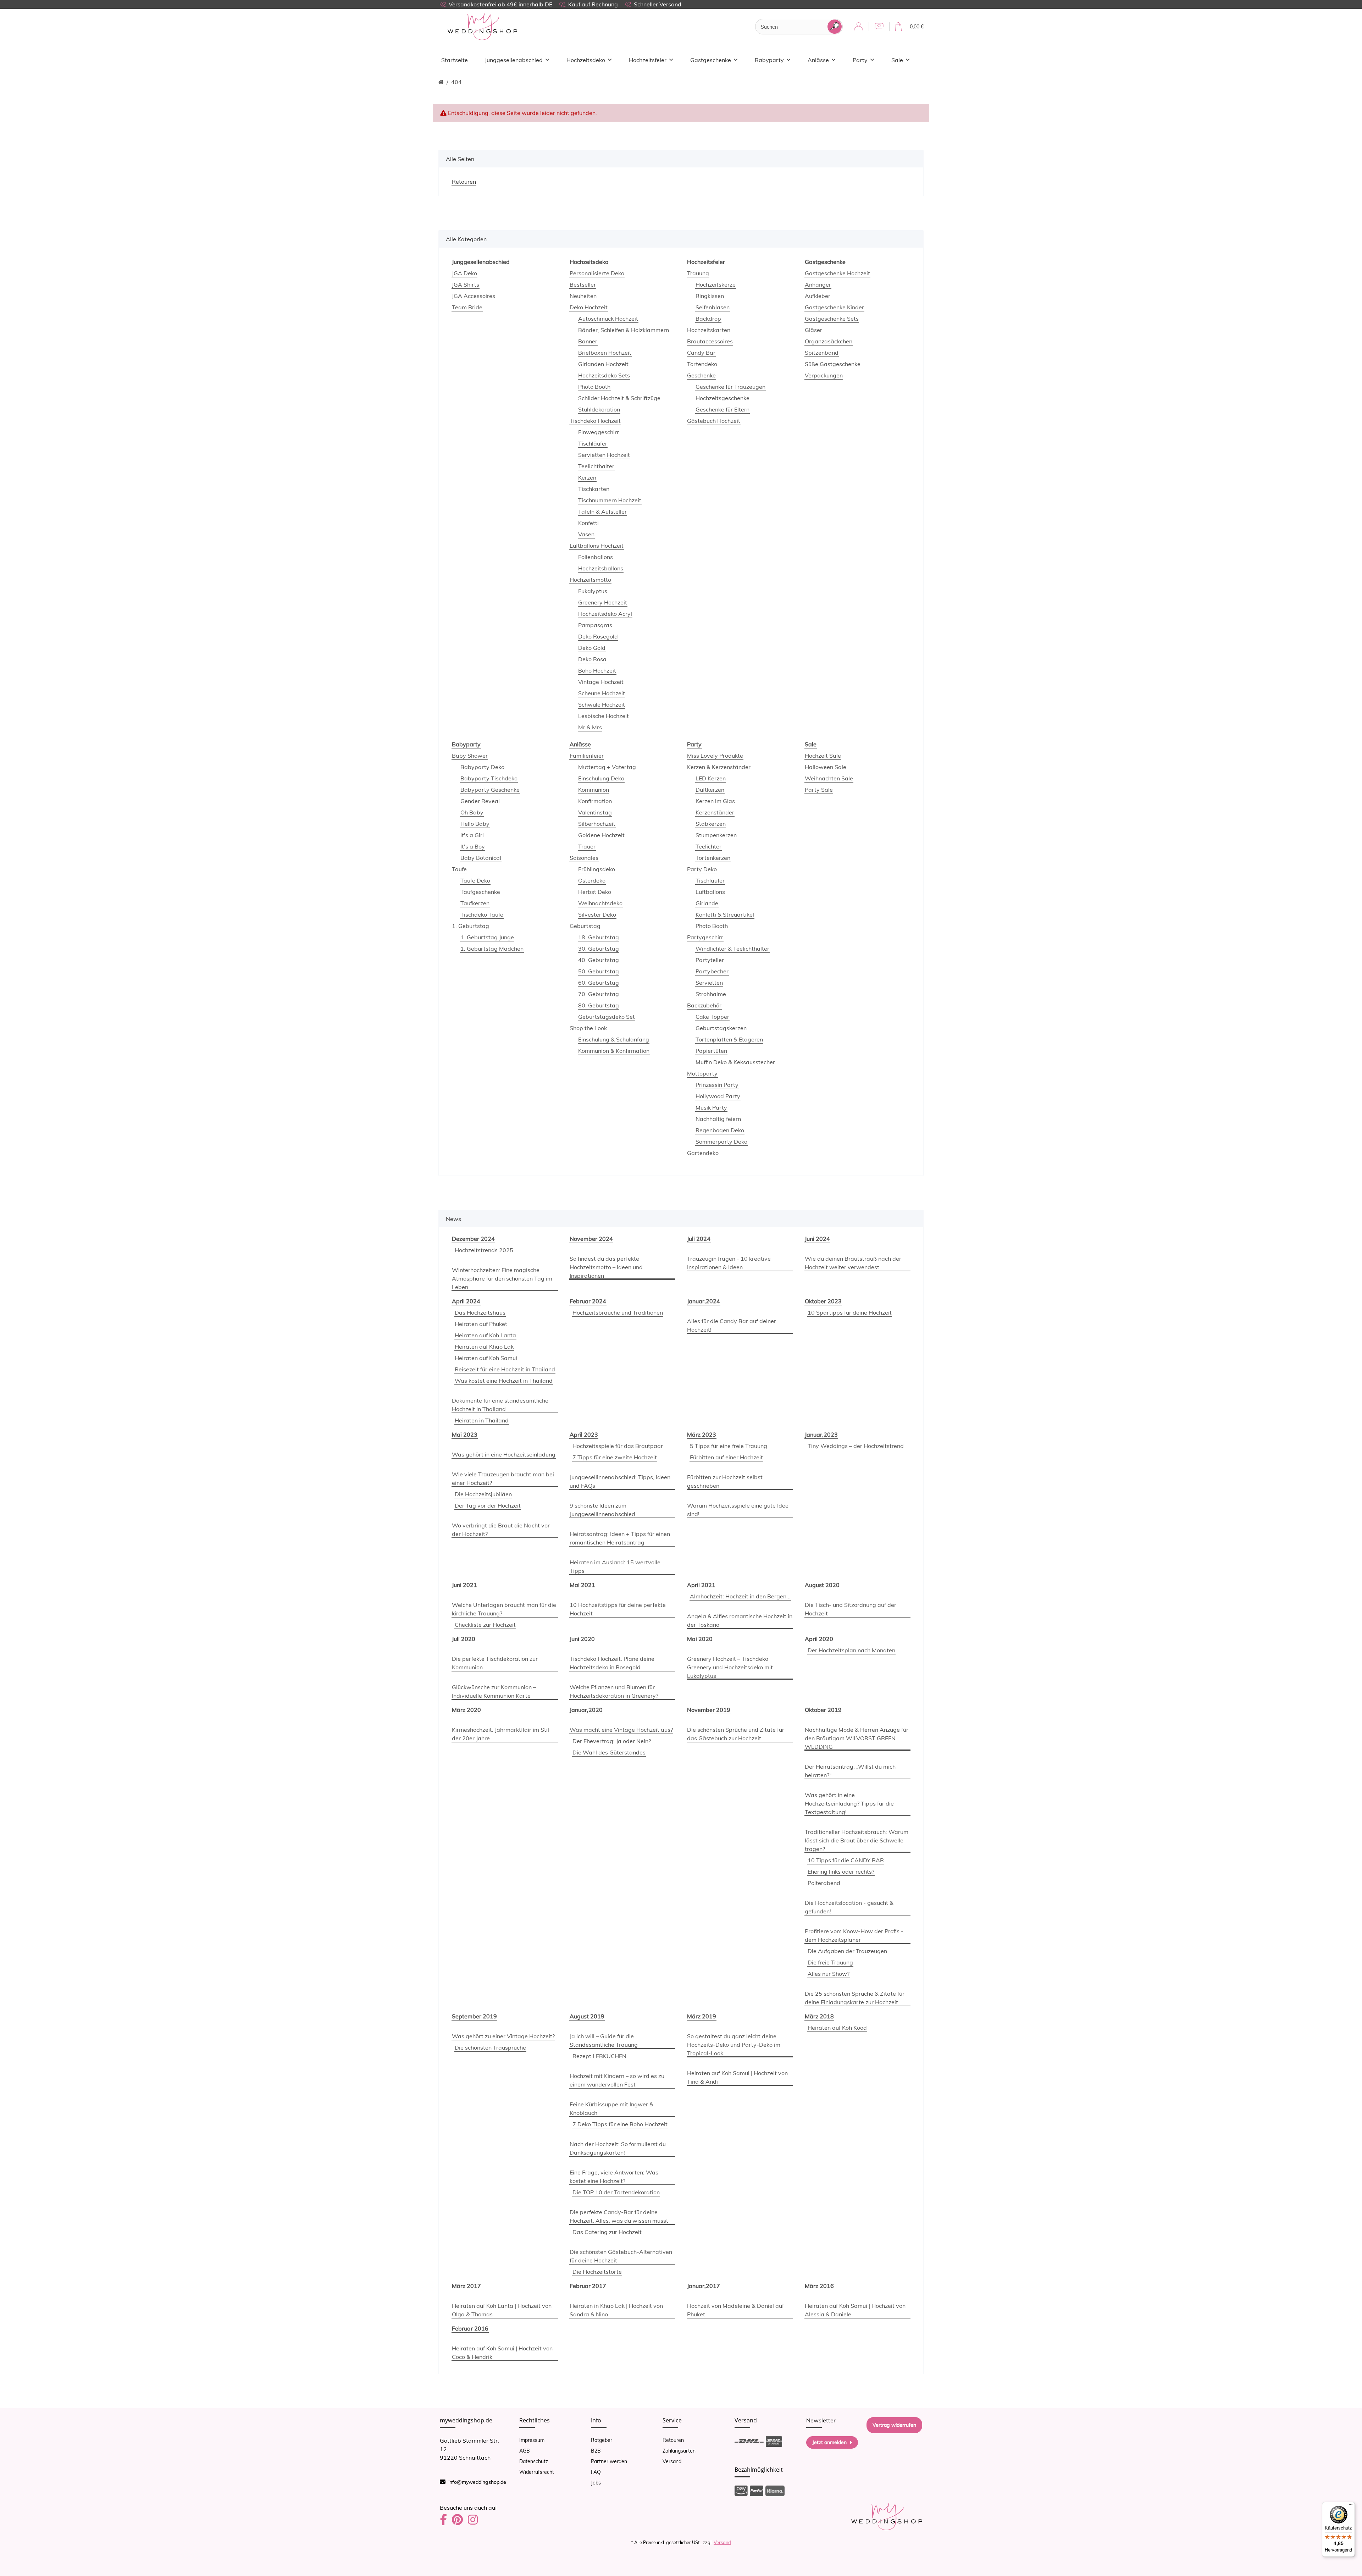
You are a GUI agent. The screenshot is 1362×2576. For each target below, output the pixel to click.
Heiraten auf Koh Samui (486, 1358)
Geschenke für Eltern (722, 409)
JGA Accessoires (474, 296)
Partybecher (712, 971)
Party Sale (819, 790)
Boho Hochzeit (597, 670)
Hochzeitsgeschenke (722, 398)
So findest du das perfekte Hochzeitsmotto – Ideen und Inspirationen (606, 1267)
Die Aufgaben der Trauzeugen (847, 1951)
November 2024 (591, 1239)
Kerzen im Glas (715, 801)
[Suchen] (835, 27)
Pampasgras (595, 625)
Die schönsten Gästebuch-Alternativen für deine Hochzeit (621, 2256)
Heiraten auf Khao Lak (484, 1347)
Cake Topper (712, 1017)
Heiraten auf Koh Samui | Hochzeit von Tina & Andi (737, 2077)
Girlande (707, 903)
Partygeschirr (705, 937)
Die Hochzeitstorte (597, 2272)
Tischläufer (593, 443)
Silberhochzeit (597, 824)
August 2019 (587, 2016)
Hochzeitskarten (709, 330)
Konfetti (588, 523)
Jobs (596, 2483)
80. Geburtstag (599, 1005)
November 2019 (709, 1710)
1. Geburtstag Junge (487, 937)
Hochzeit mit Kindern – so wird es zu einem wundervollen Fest (617, 2080)
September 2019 (474, 2016)
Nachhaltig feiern (718, 1119)
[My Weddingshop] (482, 27)
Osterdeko (592, 880)
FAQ (596, 2472)
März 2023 (702, 1435)
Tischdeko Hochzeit (595, 421)
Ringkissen (710, 296)
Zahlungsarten (679, 2451)
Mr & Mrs (590, 727)
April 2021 (701, 1585)
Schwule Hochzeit (602, 704)
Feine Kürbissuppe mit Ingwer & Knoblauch (611, 2108)
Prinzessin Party (717, 1085)
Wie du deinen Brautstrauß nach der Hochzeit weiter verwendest (853, 1263)
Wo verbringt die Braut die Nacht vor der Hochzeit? (501, 1530)
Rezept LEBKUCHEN (599, 2056)
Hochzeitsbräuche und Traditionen (618, 1312)
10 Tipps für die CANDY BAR (846, 1860)
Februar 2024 (588, 1301)
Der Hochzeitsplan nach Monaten (851, 1650)
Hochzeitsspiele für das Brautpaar (618, 1446)
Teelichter (708, 846)
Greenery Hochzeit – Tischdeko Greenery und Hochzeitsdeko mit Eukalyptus (730, 1667)
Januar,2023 (821, 1435)
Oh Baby (472, 812)
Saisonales (584, 858)
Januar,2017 (704, 2286)
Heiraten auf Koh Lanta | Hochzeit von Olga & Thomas (502, 2310)
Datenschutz (534, 2461)
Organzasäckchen (829, 341)
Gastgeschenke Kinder (834, 307)
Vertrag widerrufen (894, 2425)
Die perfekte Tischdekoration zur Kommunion (495, 1663)
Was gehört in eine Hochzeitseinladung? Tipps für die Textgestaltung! (849, 1803)
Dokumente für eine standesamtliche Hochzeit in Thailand (500, 1405)
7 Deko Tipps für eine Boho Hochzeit (620, 2124)
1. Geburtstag (470, 926)
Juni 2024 (817, 1239)
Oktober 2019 (823, 1710)
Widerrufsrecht (537, 2472)
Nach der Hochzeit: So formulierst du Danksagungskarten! (618, 2148)
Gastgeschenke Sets (832, 319)
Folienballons (596, 557)
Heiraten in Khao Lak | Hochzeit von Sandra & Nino (616, 2310)
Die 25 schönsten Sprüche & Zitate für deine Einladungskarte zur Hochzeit (855, 1998)
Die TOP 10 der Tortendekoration (616, 2192)
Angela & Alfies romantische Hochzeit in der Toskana (740, 1620)
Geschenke (701, 375)
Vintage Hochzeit (601, 682)
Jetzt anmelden (829, 2442)
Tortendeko (702, 364)
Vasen (586, 534)
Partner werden (609, 2461)
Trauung (698, 273)
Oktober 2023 (823, 1301)
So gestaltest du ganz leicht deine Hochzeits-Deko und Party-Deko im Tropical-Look (734, 2045)
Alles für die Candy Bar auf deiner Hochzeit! (732, 1325)
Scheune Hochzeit (602, 693)
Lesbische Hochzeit (604, 716)
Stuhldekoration (599, 409)
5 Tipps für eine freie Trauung (729, 1446)
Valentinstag (595, 812)
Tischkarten (594, 489)
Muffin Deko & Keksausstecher (735, 1062)
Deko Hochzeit (589, 307)
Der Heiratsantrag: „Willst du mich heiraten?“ (850, 1771)
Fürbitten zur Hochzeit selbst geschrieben (725, 1481)
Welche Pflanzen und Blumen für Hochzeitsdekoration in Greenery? (614, 1691)
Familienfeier (587, 756)
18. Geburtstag (599, 937)
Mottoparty (702, 1073)
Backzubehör (704, 1005)
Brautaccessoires (710, 341)
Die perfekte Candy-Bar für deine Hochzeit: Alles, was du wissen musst (619, 2216)
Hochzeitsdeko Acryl (605, 614)
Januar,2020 (586, 1710)
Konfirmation (595, 801)
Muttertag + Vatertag (607, 767)
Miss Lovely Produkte (715, 756)
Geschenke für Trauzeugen (730, 387)
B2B (596, 2451)
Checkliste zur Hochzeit (485, 1625)
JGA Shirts (466, 284)
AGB (525, 2451)
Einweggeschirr (599, 432)
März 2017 (466, 2286)
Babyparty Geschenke (490, 790)
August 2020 (822, 1585)
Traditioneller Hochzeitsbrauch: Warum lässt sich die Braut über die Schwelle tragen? (857, 1840)
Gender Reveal (480, 801)
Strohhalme (711, 994)
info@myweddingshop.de (477, 2482)
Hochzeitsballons (601, 568)
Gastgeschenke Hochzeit (837, 273)
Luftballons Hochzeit (597, 546)
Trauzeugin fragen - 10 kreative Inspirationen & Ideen (729, 1263)
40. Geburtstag (599, 960)
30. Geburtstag (599, 949)
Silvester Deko (597, 914)
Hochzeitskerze (716, 284)
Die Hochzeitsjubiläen (483, 1494)
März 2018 (819, 2016)
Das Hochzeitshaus (480, 1312)
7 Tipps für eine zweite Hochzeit (615, 1457)
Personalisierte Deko (597, 273)
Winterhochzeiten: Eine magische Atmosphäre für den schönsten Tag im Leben (502, 1278)
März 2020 (466, 1710)
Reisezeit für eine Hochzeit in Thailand (505, 1369)
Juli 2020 (464, 1639)
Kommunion (594, 790)
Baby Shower (470, 756)
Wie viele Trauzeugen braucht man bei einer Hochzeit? (503, 1478)
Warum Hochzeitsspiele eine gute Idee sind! (738, 1510)
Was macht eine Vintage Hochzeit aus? (621, 1730)
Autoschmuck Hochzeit (608, 319)
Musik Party (711, 1107)
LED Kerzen (711, 778)
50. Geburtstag (599, 971)
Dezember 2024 (473, 1239)
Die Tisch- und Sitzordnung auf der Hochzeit (851, 1609)
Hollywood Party (718, 1096)
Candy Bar (701, 353)
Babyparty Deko (482, 767)
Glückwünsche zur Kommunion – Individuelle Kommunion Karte (494, 1691)
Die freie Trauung (830, 1962)
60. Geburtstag (599, 983)
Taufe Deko (475, 880)
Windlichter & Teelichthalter (732, 949)
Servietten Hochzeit (604, 455)
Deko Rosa (592, 659)
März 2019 (702, 2016)
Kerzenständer (715, 812)
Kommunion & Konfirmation (614, 1051)
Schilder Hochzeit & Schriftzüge (619, 398)
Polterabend (824, 1883)
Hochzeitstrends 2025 (484, 1250)
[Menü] (1351, 2506)
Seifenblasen (713, 307)
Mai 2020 (700, 1639)
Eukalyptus (593, 591)
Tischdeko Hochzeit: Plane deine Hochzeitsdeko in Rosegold (612, 1663)
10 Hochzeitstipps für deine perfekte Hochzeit (618, 1609)
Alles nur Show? (829, 1974)
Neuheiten (583, 296)
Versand (672, 2461)
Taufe (459, 869)
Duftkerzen (710, 790)
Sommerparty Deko (721, 1141)
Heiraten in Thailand (482, 1420)
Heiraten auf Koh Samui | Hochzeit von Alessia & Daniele (855, 2310)
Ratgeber (602, 2440)
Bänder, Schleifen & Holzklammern (624, 330)
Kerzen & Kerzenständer (719, 767)
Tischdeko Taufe (482, 914)
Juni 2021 (464, 1585)
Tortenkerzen (713, 858)
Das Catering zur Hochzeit (607, 2232)
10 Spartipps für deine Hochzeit (850, 1312)
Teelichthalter (596, 466)
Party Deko (702, 869)
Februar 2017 (588, 2286)
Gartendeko (703, 1153)
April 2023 (584, 1435)
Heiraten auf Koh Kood (837, 2028)
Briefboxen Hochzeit (605, 353)
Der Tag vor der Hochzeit (488, 1505)
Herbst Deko (595, 892)
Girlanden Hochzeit (603, 364)
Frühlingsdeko (597, 869)
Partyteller (710, 960)
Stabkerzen (711, 824)
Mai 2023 (465, 1435)
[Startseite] (441, 82)
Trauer (587, 846)
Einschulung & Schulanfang (614, 1039)
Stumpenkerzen (716, 835)
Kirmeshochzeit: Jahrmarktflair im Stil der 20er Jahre (500, 1734)
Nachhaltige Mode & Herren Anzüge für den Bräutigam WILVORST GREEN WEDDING (857, 1738)
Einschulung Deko (601, 778)
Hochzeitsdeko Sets (604, 375)
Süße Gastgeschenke (833, 364)
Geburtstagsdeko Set (607, 1017)
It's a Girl (472, 835)
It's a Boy (473, 846)
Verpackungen (824, 375)
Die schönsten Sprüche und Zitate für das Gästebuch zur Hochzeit (736, 1734)
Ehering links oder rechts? (841, 1872)
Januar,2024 (704, 1301)
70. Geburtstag (599, 994)
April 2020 (819, 1639)
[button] (859, 27)
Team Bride (467, 307)
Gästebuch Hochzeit (714, 421)
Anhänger (818, 284)
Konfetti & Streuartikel (725, 914)
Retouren (673, 2440)
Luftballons (710, 892)
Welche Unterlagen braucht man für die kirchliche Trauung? (504, 1609)
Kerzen (587, 477)
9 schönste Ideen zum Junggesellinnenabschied (602, 1510)
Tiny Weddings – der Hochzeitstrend (856, 1446)
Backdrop (708, 319)
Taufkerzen (475, 903)
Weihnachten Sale (829, 778)
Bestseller (583, 284)
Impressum (532, 2440)
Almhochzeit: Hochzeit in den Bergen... (740, 1596)
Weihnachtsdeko (600, 903)
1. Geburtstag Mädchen (492, 949)
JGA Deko (464, 273)
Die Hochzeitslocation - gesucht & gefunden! (849, 1907)
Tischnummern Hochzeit (610, 500)
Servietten (709, 983)
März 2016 (819, 2286)
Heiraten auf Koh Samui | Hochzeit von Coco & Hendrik (502, 2353)
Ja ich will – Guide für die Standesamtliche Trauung (604, 2040)
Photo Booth (594, 387)
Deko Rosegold (598, 636)
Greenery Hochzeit (603, 602)
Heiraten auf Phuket (481, 1324)
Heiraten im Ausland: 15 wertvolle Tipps (615, 1566)
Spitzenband (822, 353)
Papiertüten (711, 1051)
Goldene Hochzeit (601, 835)
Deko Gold (592, 648)
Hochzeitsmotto (590, 580)
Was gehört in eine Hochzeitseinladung (504, 1454)
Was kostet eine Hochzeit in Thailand (504, 1381)
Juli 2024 (699, 1239)
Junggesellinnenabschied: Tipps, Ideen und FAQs (620, 1481)
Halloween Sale (826, 767)
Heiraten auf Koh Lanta (485, 1335)
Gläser (813, 330)
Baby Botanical (481, 858)
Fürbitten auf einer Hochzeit (726, 1457)
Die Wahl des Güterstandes (609, 1752)
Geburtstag (585, 926)
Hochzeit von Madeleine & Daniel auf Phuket (735, 2310)
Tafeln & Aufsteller (602, 512)
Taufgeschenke (480, 892)
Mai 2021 (582, 1585)
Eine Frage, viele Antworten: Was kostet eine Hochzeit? (614, 2177)
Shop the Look (588, 1028)
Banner (588, 341)
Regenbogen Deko (720, 1130)
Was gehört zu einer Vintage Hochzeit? (503, 2036)
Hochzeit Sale (823, 756)
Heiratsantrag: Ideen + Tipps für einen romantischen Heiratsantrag (620, 1538)
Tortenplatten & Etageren (729, 1039)
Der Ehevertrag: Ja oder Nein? (612, 1741)
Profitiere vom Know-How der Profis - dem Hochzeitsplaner (854, 1935)
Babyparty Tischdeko (489, 778)
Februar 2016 (470, 2328)
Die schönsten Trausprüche (490, 2047)
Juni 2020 (582, 1639)
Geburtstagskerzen (721, 1028)
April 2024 (466, 1301)
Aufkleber (818, 296)
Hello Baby (475, 824)
